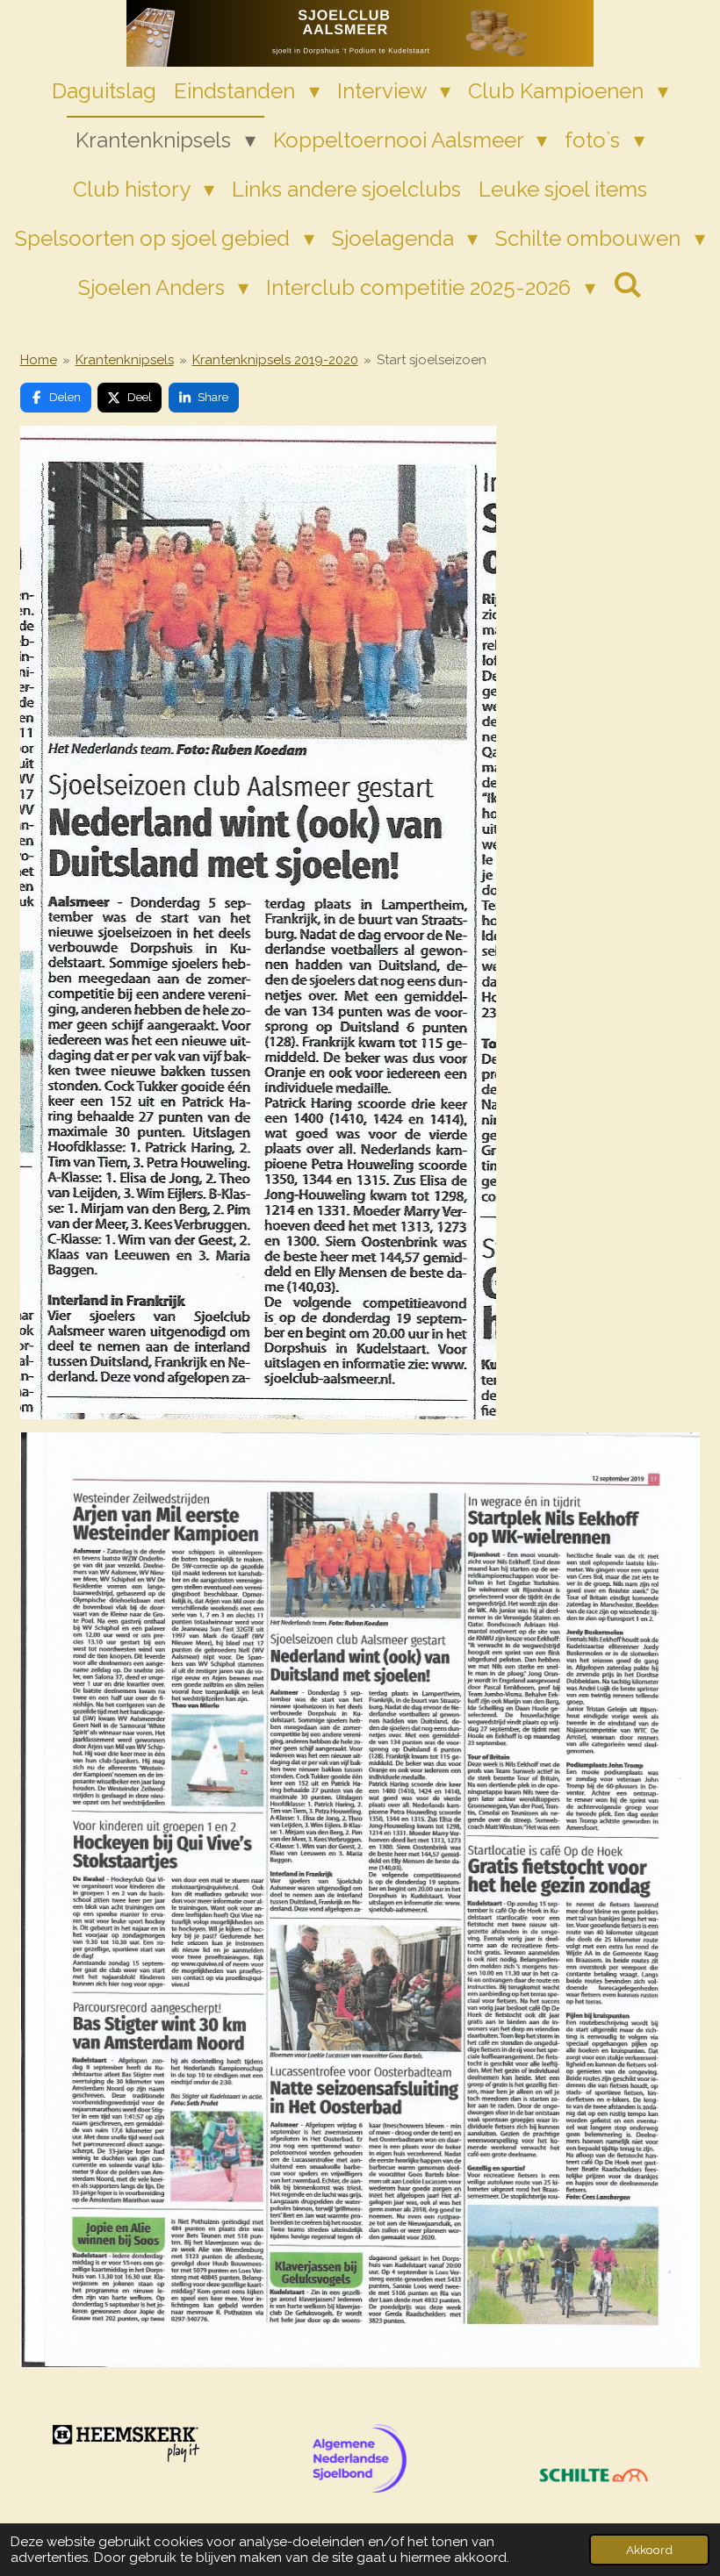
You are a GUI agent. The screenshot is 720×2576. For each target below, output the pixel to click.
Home (39, 360)
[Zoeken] (628, 285)
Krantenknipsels (125, 360)
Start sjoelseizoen (432, 360)
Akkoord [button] (649, 2550)
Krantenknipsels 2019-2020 (275, 360)
